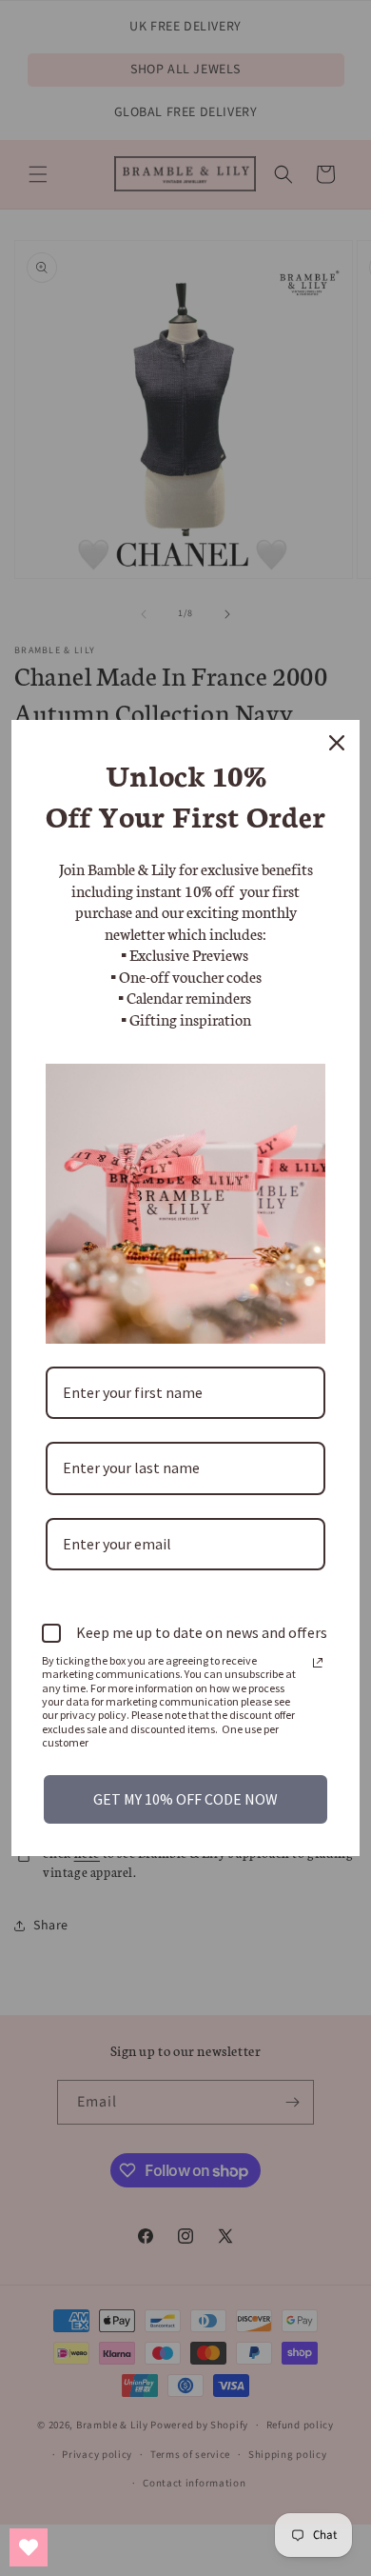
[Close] (337, 743)
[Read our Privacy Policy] (318, 1663)
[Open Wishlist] (29, 2547)
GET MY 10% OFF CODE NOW (185, 1799)
